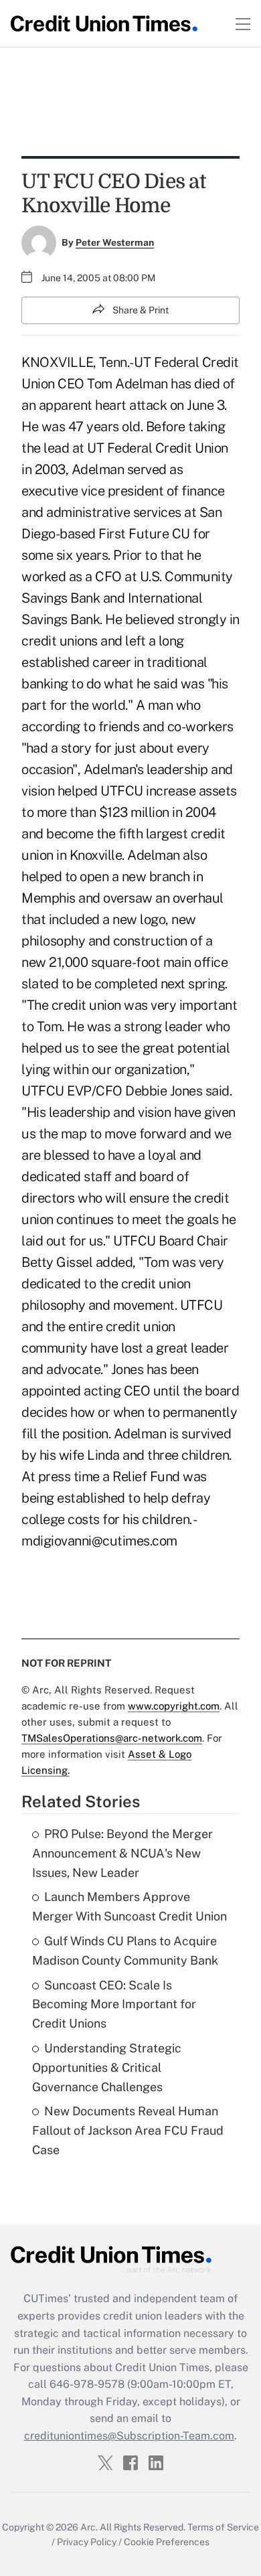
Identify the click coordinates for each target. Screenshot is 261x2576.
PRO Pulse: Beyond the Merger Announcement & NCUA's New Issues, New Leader (122, 1853)
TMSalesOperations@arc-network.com (112, 1738)
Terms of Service (223, 2527)
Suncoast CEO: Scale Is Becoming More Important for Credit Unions (114, 2004)
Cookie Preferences (167, 2542)
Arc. (89, 2527)
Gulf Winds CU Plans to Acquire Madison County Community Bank (125, 1951)
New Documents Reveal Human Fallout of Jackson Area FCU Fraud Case (128, 2130)
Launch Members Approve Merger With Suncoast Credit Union (129, 1906)
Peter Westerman (115, 242)
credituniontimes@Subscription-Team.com (129, 2436)
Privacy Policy (87, 2542)
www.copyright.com (174, 1706)
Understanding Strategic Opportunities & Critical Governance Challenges (107, 2067)
